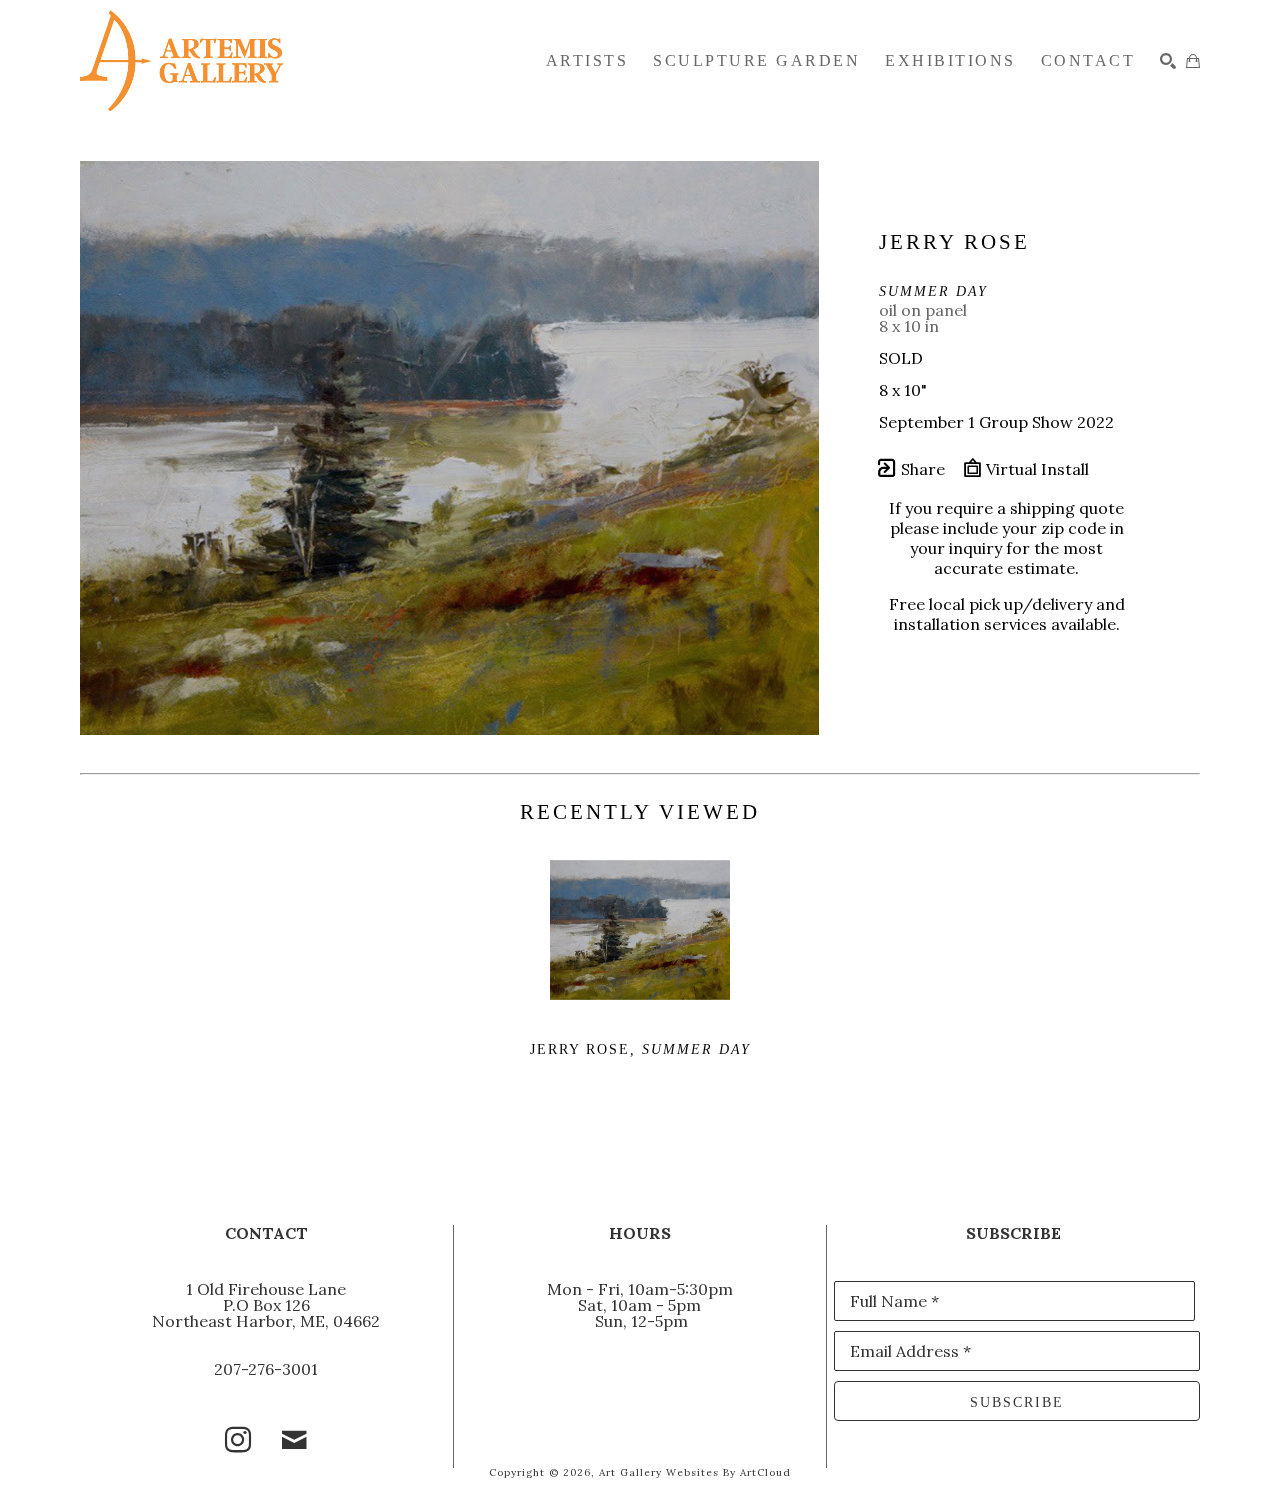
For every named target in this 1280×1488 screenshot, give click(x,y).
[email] (294, 1440)
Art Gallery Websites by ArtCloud (695, 1472)
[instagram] (238, 1440)
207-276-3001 (266, 1369)
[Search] (1168, 61)
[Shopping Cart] (1193, 61)
